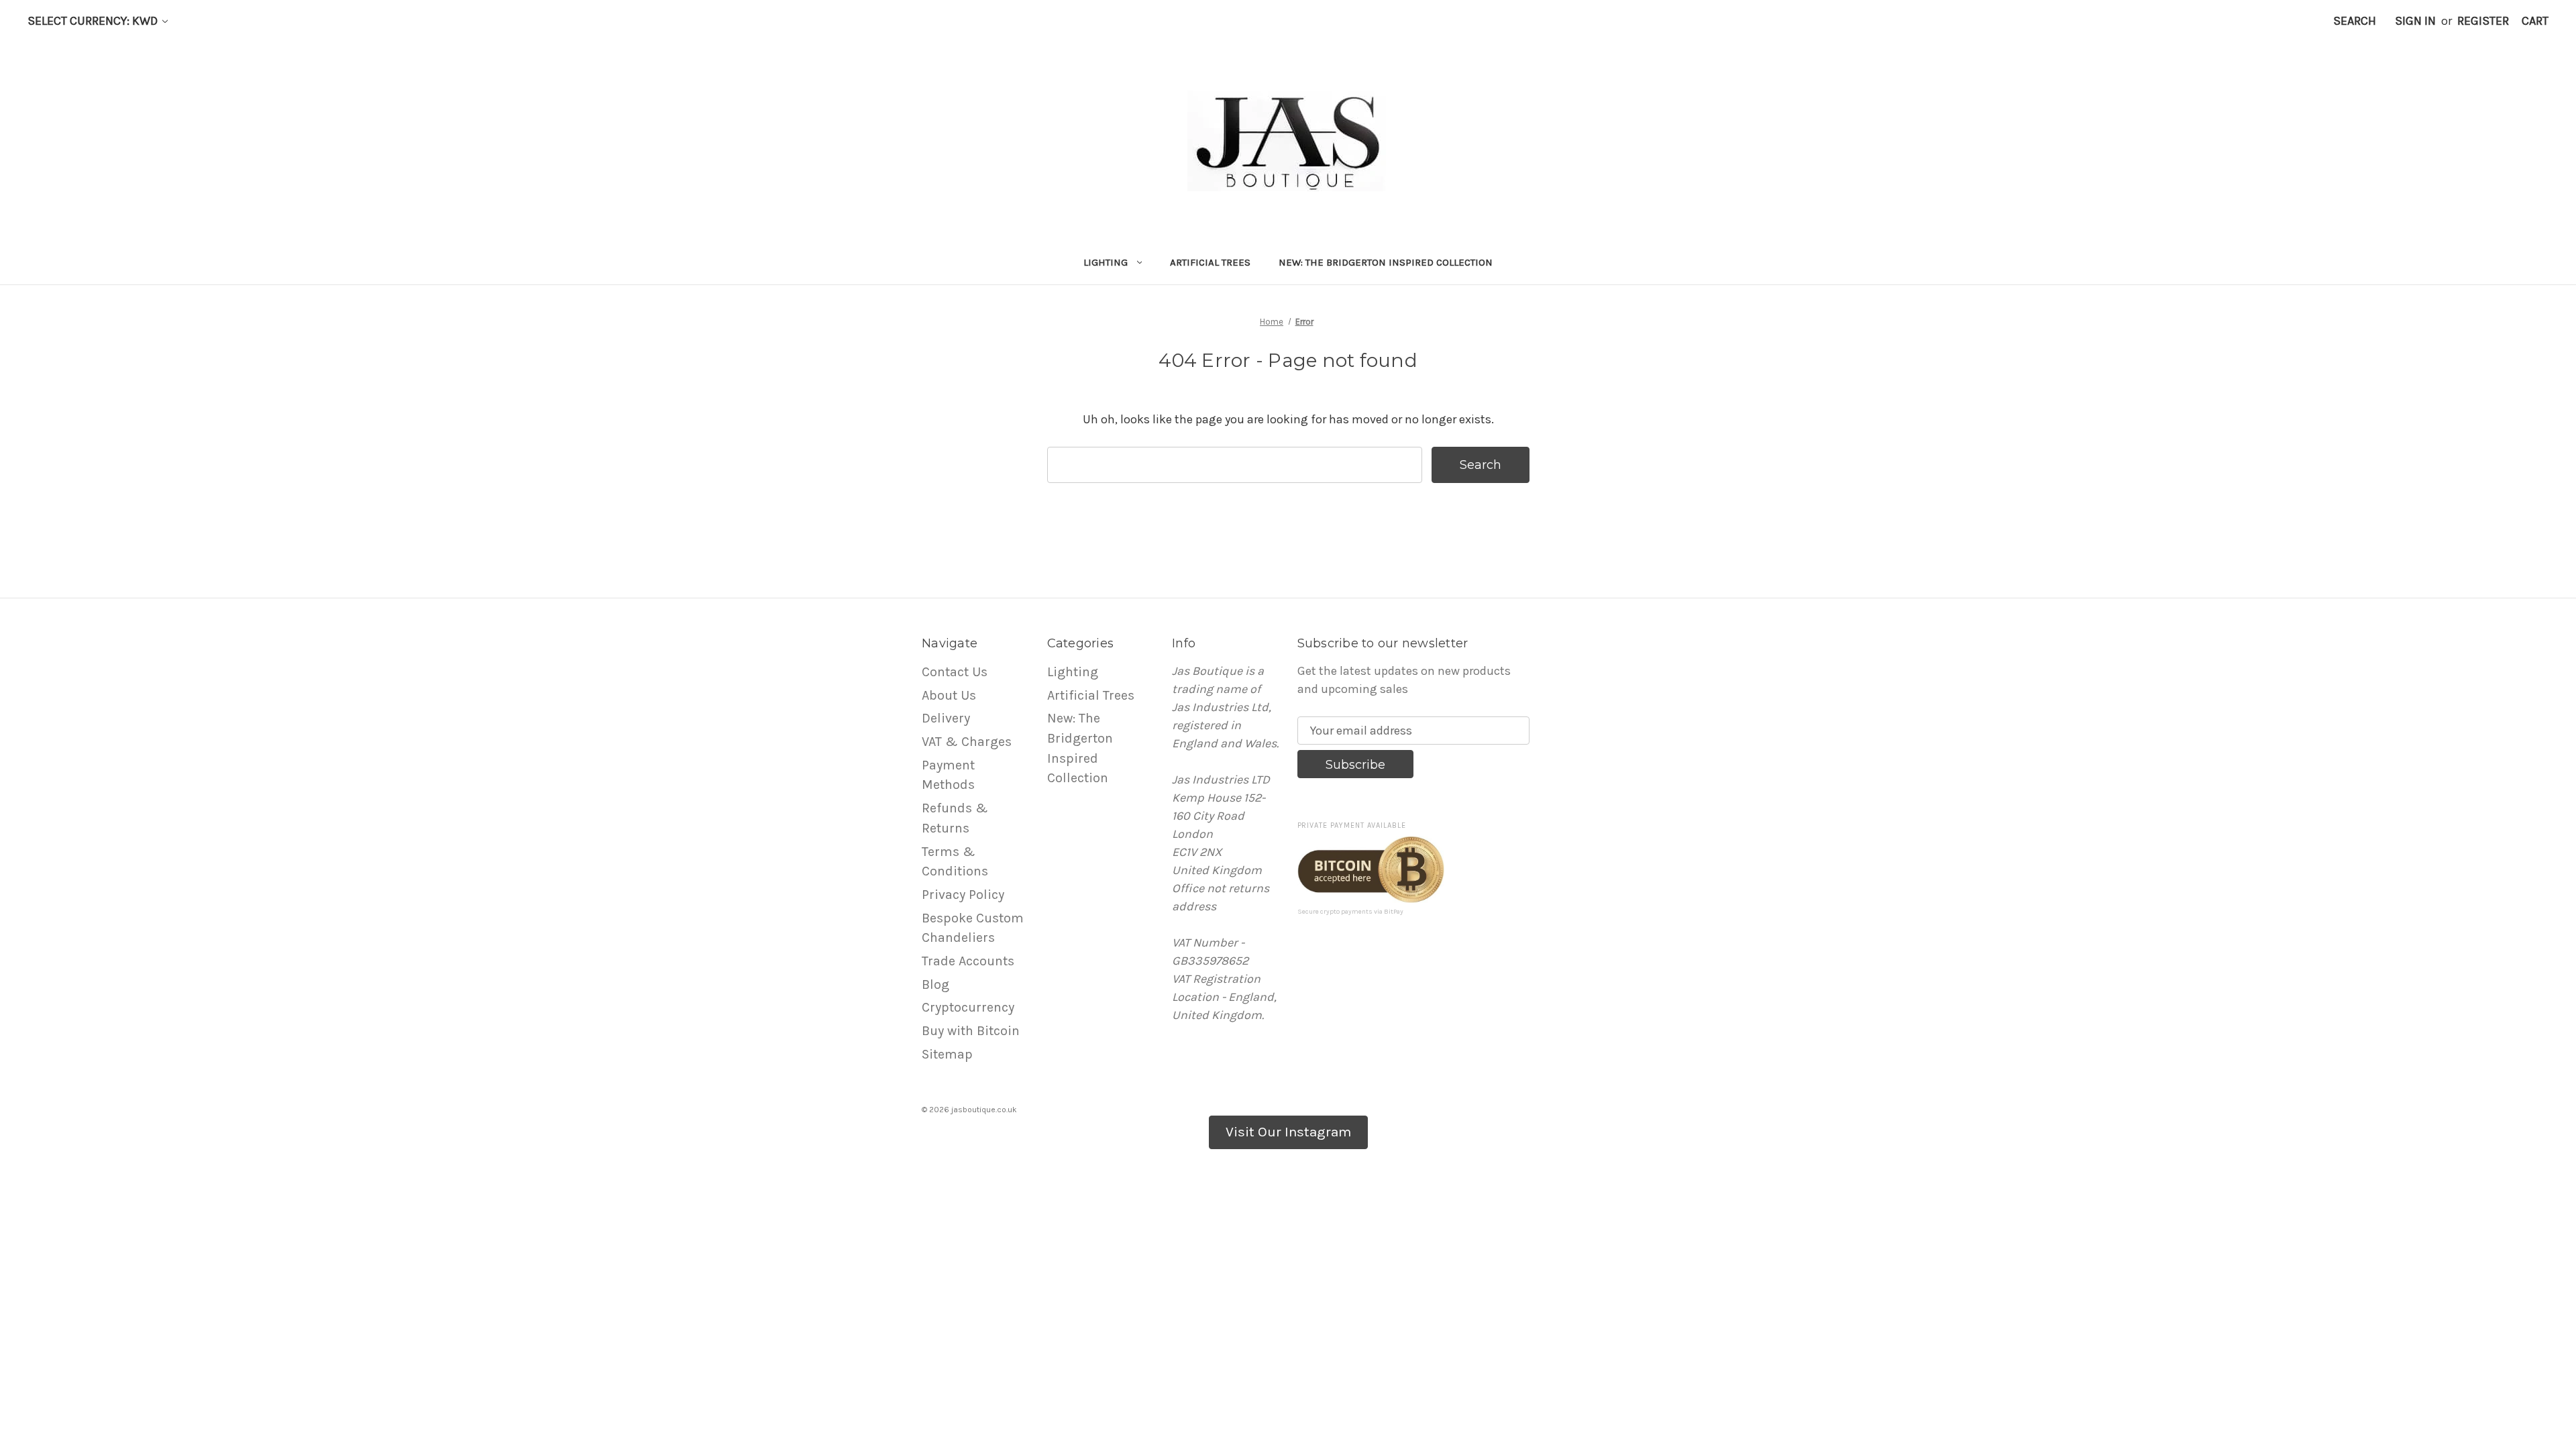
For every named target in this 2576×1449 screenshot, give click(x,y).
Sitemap (947, 1054)
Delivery (946, 718)
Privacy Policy (963, 895)
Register (2483, 21)
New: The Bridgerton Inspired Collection (1386, 262)
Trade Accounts (968, 961)
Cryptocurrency (968, 1007)
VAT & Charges (967, 742)
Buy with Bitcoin (971, 1031)
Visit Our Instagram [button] (1288, 1132)
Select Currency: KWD (94, 21)
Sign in (2415, 21)
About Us (949, 695)
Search (2355, 21)
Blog (935, 984)
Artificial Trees (1210, 262)
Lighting (1106, 262)
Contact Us (955, 672)
